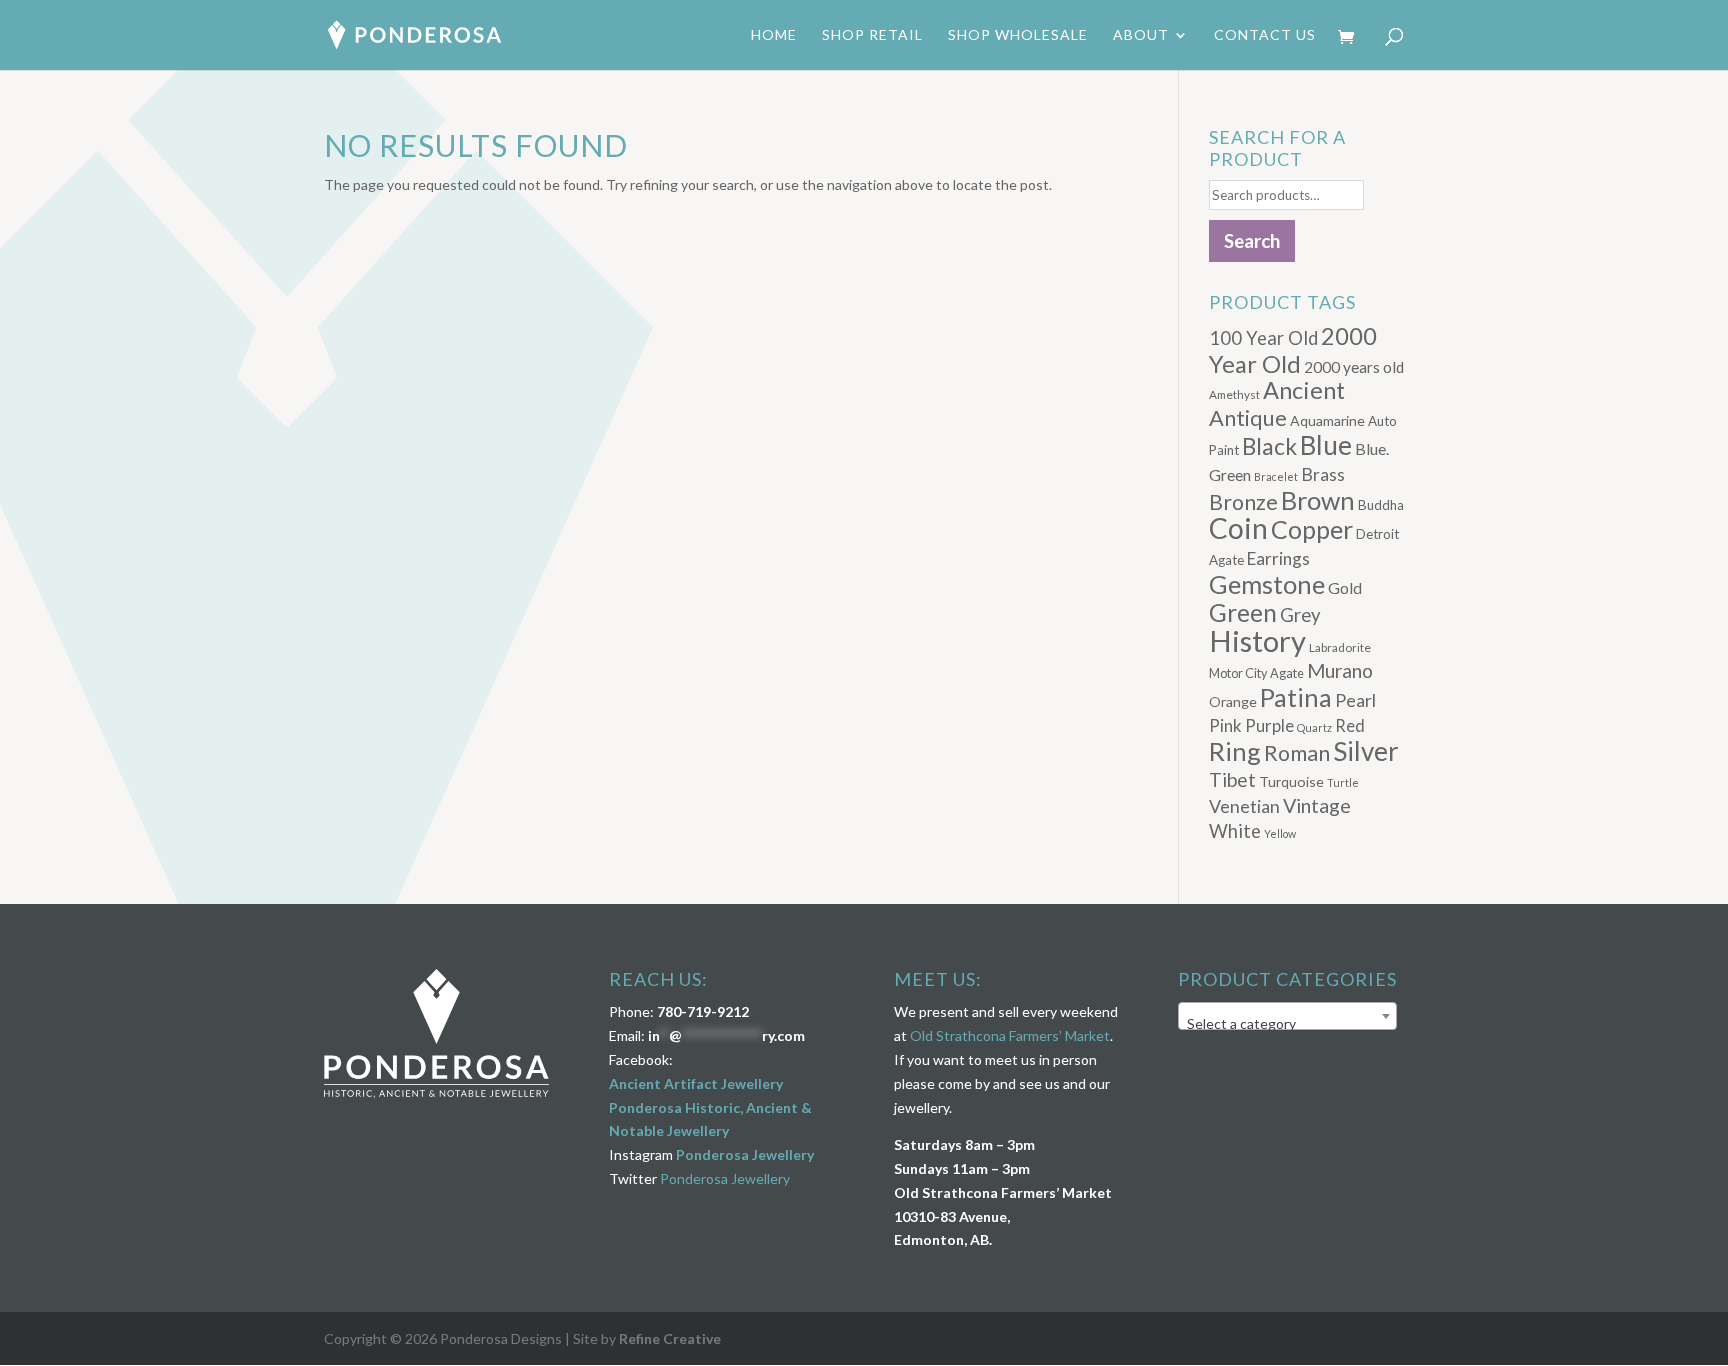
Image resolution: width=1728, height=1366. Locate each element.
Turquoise (1291, 781)
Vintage (1317, 805)
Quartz (1314, 727)
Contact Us (1265, 35)
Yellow (1280, 833)
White (1235, 831)
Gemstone (1267, 584)
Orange (1233, 701)
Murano (1340, 670)
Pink (1225, 725)
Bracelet (1276, 476)
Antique (1248, 418)
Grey (1300, 615)
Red (1350, 725)
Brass (1323, 474)
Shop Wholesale (1018, 35)
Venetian (1244, 806)
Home (774, 35)
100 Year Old (1263, 338)
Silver (1366, 751)
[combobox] (1287, 1016)
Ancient (1304, 390)
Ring (1235, 751)
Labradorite (1340, 647)
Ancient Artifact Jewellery (696, 1083)
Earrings (1278, 558)
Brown (1318, 500)
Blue (1326, 445)
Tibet (1232, 779)
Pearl (1355, 700)
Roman (1297, 753)
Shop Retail (872, 35)
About (1141, 35)
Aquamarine (1327, 420)
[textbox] (1287, 1024)
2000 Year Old (1293, 349)
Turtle (1343, 782)
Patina (1296, 697)
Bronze (1243, 502)
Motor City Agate (1256, 673)
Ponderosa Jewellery (745, 1154)
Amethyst (1234, 394)
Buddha (1381, 505)
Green (1243, 612)
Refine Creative (670, 1338)
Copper (1312, 529)
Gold (1345, 587)
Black (1269, 446)
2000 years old (1354, 367)
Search (1252, 241)
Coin (1238, 528)
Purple (1269, 725)
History (1257, 640)
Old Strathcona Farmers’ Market (1010, 1035)
